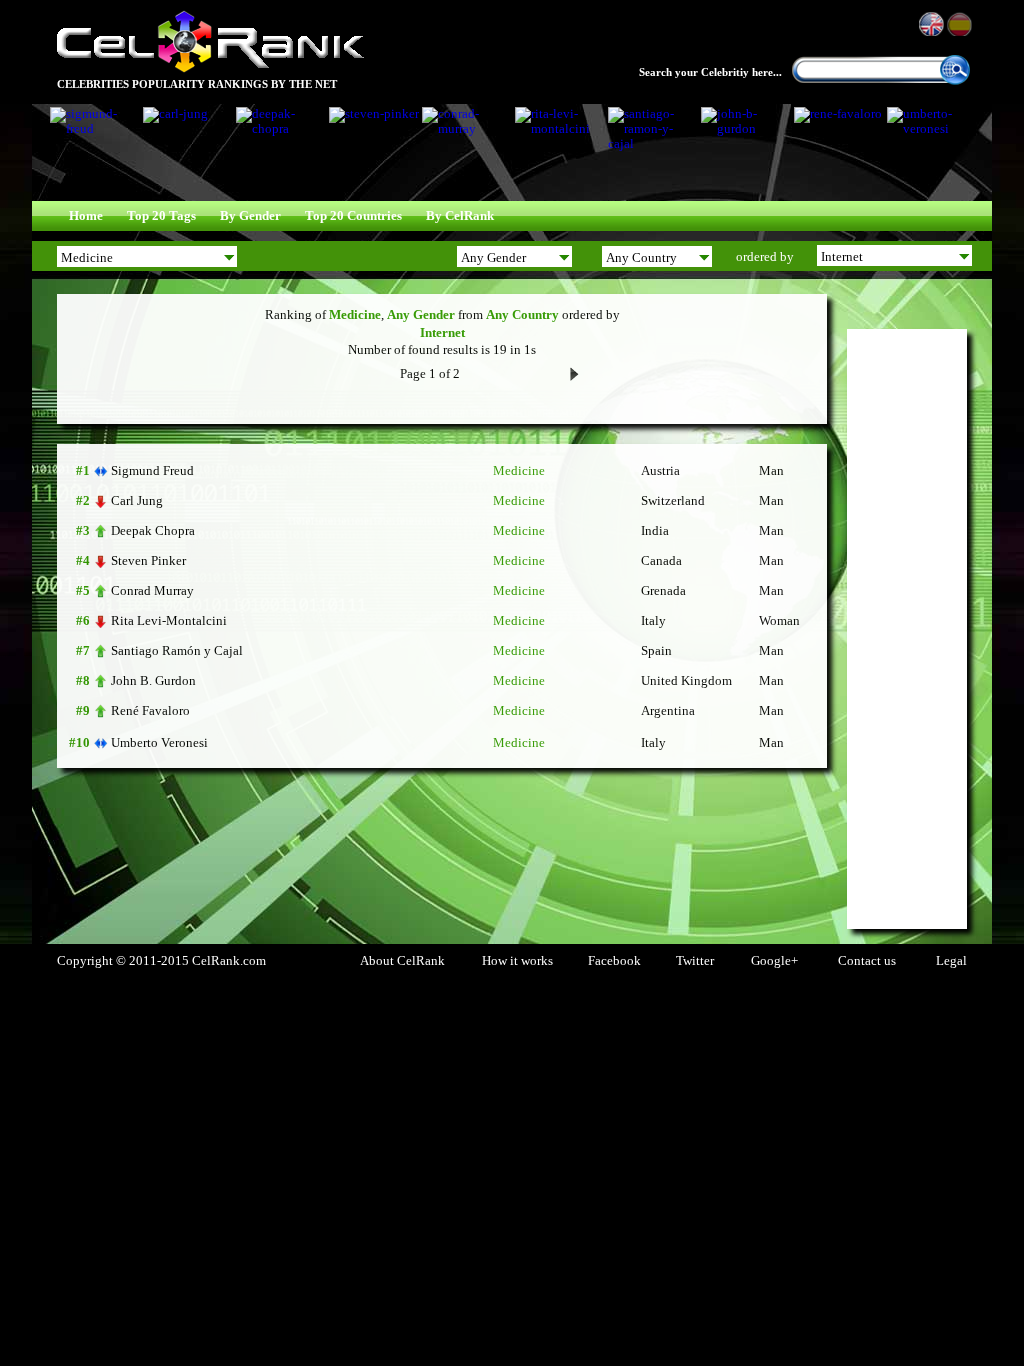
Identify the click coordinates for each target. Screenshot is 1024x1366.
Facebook (614, 961)
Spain (656, 651)
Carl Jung (137, 500)
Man (771, 471)
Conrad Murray (152, 590)
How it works (517, 961)
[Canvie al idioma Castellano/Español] (961, 24)
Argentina (668, 711)
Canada (661, 561)
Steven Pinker (148, 560)
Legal (951, 961)
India (655, 531)
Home (86, 216)
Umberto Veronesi (159, 742)
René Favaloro (150, 710)
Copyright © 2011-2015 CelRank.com (161, 961)
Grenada (663, 591)
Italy (653, 621)
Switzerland (673, 501)
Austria (660, 471)
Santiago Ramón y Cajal (177, 650)
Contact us (867, 961)
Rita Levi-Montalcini (169, 620)
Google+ (774, 961)
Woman (779, 621)
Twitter (695, 961)
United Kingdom (686, 681)
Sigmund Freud (152, 470)
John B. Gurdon (153, 680)
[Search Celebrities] (955, 81)
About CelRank (402, 961)
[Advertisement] (907, 629)
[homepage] (210, 70)
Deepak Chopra (153, 530)
